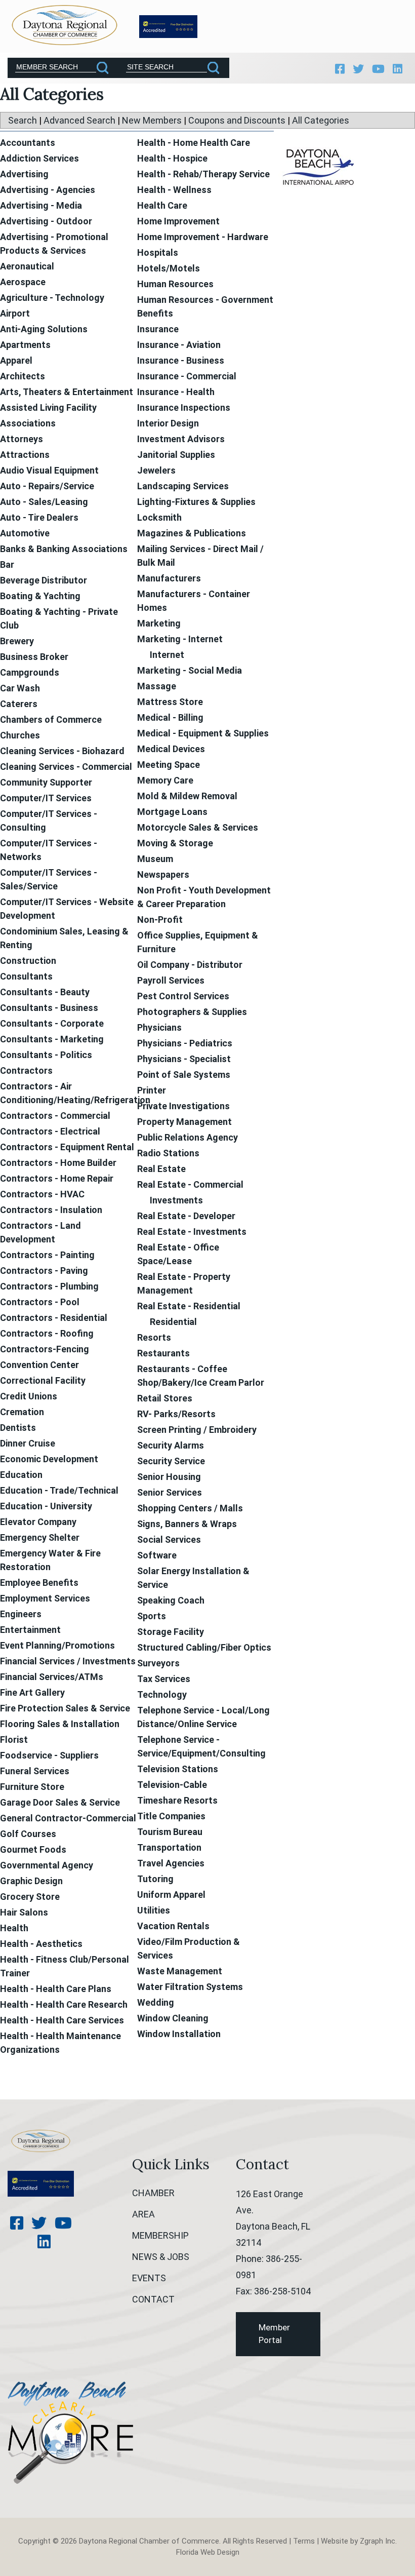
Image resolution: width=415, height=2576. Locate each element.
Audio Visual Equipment (49, 470)
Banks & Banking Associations (64, 549)
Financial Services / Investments (68, 1661)
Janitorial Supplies (176, 455)
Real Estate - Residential (189, 1306)
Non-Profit (160, 920)
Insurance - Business (181, 360)
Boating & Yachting (40, 596)
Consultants (26, 976)
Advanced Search (79, 120)
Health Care (162, 205)
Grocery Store (30, 1897)
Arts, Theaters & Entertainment (67, 392)
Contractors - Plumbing (49, 1286)
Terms (304, 2541)
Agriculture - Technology (52, 298)
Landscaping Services (183, 486)
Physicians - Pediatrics (185, 1043)
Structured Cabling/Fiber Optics (204, 1647)
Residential (173, 1322)
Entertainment (30, 1630)
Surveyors (158, 1663)
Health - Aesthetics (41, 1944)
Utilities (154, 1910)
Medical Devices (171, 749)
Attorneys (22, 439)
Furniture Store (32, 1787)
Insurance (158, 329)
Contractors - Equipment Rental (67, 1147)
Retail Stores (165, 1398)
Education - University (46, 1506)
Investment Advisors (181, 439)
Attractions (25, 455)
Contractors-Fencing (45, 1349)
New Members (152, 120)
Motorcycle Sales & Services (198, 827)
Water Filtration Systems (190, 1987)
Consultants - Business (49, 1008)
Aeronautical (27, 266)
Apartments (25, 345)
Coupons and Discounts (237, 120)
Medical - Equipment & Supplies (203, 733)
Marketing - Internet (180, 639)
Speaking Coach (171, 1600)
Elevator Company (38, 1522)
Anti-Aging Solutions (44, 329)
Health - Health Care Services (62, 2020)
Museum (155, 859)
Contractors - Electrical (50, 1131)
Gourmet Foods (33, 1849)
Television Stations (178, 1769)
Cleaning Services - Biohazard (62, 751)
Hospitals (158, 252)
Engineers (21, 1614)
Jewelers (156, 470)
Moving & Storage (175, 843)
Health (14, 1928)
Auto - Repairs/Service (47, 486)
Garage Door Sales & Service (60, 1802)
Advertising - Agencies (48, 190)
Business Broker (34, 657)
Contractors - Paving (44, 1271)
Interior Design (168, 423)
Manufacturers (169, 578)
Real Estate (161, 1169)
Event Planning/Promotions (57, 1645)
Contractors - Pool (40, 1302)
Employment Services (45, 1598)
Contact (153, 2299)
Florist (14, 1740)
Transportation (169, 1847)
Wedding (156, 2002)
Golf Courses (28, 1834)
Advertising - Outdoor (46, 221)
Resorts (154, 1337)
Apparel (16, 360)
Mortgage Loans (172, 812)
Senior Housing (169, 1477)
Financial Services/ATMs (52, 1677)
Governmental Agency (47, 1865)
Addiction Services (39, 158)
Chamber (153, 2193)
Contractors (26, 1070)
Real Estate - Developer (186, 1216)
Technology (162, 1694)
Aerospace (23, 282)
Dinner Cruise (28, 1443)
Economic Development (49, 1459)
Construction (28, 961)
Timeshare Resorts (177, 1800)
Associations (28, 423)
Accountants (28, 143)
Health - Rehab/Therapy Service (203, 174)
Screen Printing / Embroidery (197, 1430)
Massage (157, 686)
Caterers (19, 704)
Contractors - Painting (47, 1255)
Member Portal (274, 2334)
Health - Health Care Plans (56, 1989)
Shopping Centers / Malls (190, 1508)
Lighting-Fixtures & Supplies (196, 502)
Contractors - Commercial (55, 1116)
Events (149, 2278)
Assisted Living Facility (48, 407)
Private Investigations (183, 1106)
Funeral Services (35, 1771)
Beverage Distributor (44, 580)
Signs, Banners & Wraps (187, 1524)
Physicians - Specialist (184, 1059)
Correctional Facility (43, 1380)
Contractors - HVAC (42, 1194)
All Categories (321, 120)
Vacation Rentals (173, 1926)
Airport (15, 313)
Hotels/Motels (169, 268)
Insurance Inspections (184, 407)
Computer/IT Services (46, 798)
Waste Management (180, 1971)
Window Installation (179, 2034)
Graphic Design (31, 1881)
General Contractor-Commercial (68, 1818)
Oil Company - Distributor (190, 965)
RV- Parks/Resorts (176, 1414)
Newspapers (163, 874)
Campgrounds (30, 672)
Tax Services (164, 1679)
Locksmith (159, 517)
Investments (176, 1200)
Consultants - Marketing (52, 1039)
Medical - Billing (170, 717)
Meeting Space (169, 765)
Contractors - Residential (54, 1318)
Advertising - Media (41, 205)
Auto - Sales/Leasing (44, 502)
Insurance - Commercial (187, 376)
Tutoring (155, 1879)
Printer (152, 1090)
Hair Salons (24, 1912)
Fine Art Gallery (32, 1692)
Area (143, 2214)
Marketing (159, 623)
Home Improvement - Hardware (203, 237)
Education (21, 1475)
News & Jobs (161, 2257)
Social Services (169, 1539)
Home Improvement (178, 221)
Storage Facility (171, 1632)
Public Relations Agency (188, 1137)
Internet (167, 655)
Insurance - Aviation (179, 345)
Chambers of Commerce (51, 719)
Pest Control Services (183, 996)
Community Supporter (46, 782)
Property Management (184, 1122)
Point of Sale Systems (184, 1075)
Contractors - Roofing (47, 1333)
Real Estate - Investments (192, 1232)
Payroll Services (171, 980)
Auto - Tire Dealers (39, 517)
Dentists (18, 1428)
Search (23, 120)
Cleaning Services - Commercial (66, 767)
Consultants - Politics (46, 1055)
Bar (7, 564)
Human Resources (175, 284)
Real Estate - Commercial (190, 1184)
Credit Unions (29, 1396)
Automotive (25, 533)
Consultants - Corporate (52, 1023)
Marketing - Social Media (190, 670)
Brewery (17, 641)
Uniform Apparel (171, 1895)
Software (157, 1555)
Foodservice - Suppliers (49, 1755)
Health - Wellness (174, 190)
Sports (152, 1616)
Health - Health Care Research (64, 2004)
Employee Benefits (39, 1583)
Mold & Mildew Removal (187, 796)
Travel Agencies (171, 1863)
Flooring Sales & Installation (60, 1724)
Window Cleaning (173, 2018)
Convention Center (39, 1365)
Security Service (171, 1461)
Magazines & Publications (192, 533)
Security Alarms (171, 1445)
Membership (160, 2235)
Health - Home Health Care (194, 143)
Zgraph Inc (378, 2541)
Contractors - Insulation (51, 1210)
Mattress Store (170, 702)
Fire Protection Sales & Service (65, 1708)
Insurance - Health (176, 392)
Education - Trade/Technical (59, 1490)
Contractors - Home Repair (57, 1178)
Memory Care (165, 780)
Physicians (159, 1027)
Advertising (24, 174)
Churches (20, 735)
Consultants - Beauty (45, 992)
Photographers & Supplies (192, 1012)
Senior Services (170, 1492)
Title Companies (171, 1816)
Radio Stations (168, 1153)
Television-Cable (172, 1785)
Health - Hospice (172, 158)
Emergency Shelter (40, 1537)
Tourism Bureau (170, 1832)
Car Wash (20, 688)
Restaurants (163, 1353)
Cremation (22, 1412)
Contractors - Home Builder (58, 1163)
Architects (23, 376)
